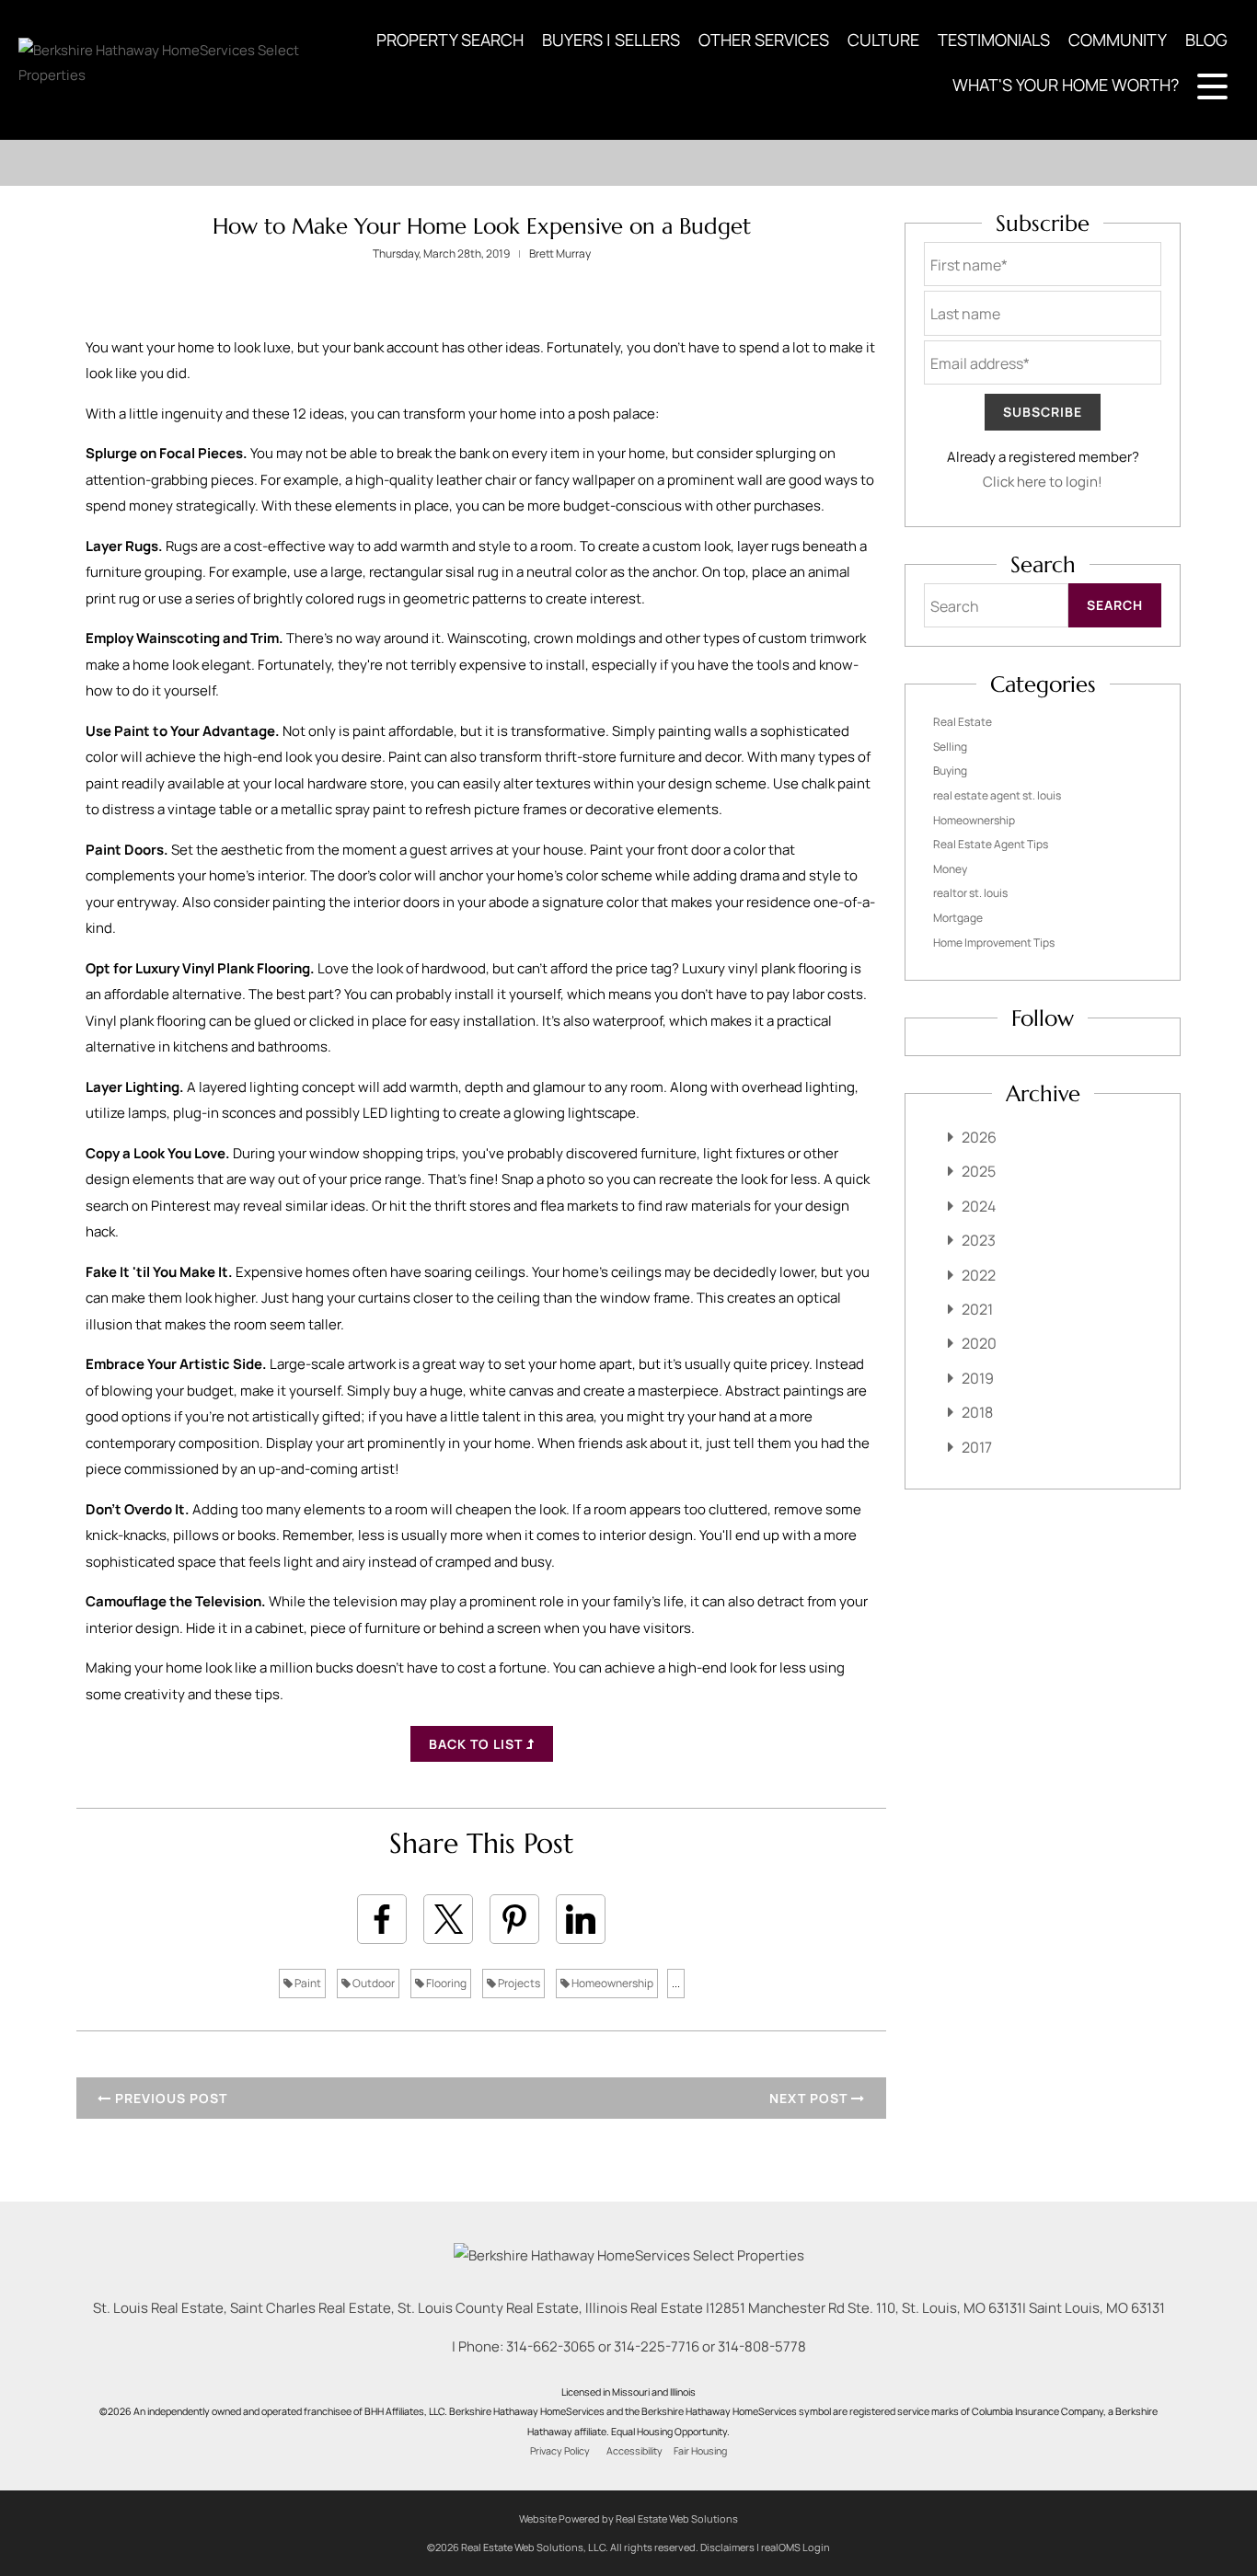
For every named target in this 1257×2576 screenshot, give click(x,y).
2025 (979, 1171)
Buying (950, 770)
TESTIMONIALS (994, 40)
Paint (307, 1983)
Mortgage (958, 918)
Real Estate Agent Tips (991, 844)
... (676, 1983)
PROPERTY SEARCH (450, 40)
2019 (978, 1378)
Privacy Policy (560, 2451)
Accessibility (634, 2451)
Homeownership (611, 1983)
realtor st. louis (970, 893)
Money (950, 869)
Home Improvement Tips (994, 943)
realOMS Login (796, 2547)
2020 (979, 1343)
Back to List (478, 1744)
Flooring (445, 1983)
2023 (979, 1240)
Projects (518, 1983)
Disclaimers (727, 2547)
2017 (977, 1447)
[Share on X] (448, 1919)
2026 (979, 1137)
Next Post (810, 2098)
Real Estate (963, 722)
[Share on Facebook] (382, 1919)
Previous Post (169, 2098)
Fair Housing (700, 2451)
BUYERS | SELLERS (611, 40)
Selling (950, 747)
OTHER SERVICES (764, 40)
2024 (979, 1206)
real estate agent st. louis (997, 795)
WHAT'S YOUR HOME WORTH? (1066, 85)
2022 (979, 1275)
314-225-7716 (657, 2346)
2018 (977, 1412)
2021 (977, 1309)
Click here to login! (1043, 482)
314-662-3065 (551, 2346)
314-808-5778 (762, 2346)
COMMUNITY (1118, 40)
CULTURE (883, 40)
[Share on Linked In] (581, 1919)
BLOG (1206, 40)
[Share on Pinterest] (514, 1919)
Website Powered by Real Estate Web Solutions (628, 2518)
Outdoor (373, 1983)
